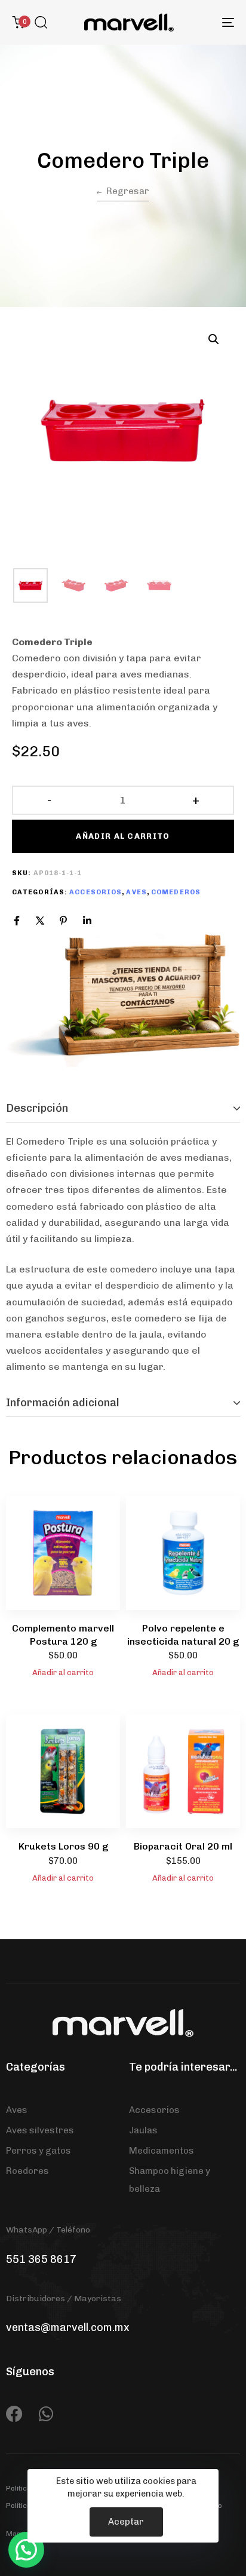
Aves (136, 892)
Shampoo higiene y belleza (170, 2180)
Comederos (176, 892)
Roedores (27, 2171)
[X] (40, 921)
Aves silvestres (40, 2130)
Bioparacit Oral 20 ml (183, 1846)
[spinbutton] (123, 801)
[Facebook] (17, 921)
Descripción (37, 1108)
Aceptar (126, 2522)
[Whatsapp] (46, 2414)
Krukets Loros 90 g (63, 1846)
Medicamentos (162, 2151)
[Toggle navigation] (197, 22)
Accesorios (96, 892)
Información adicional (63, 1403)
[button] (41, 22)
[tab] (123, 1109)
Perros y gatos (39, 2151)
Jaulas (143, 2130)
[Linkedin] (87, 921)
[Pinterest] (63, 921)
